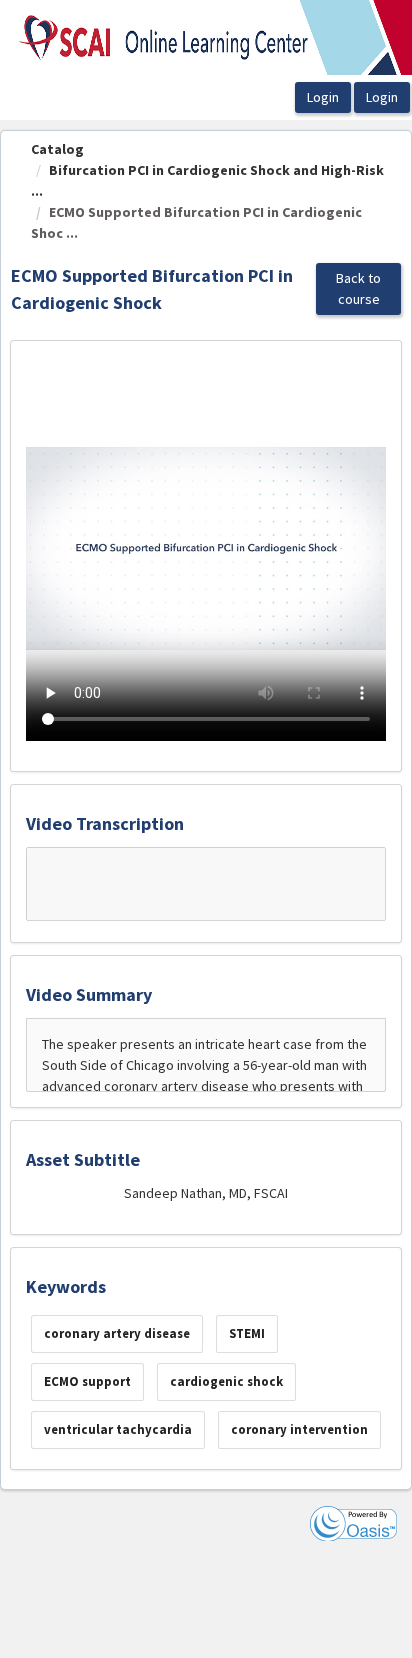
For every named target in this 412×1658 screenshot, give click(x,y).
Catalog (57, 149)
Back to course (358, 288)
